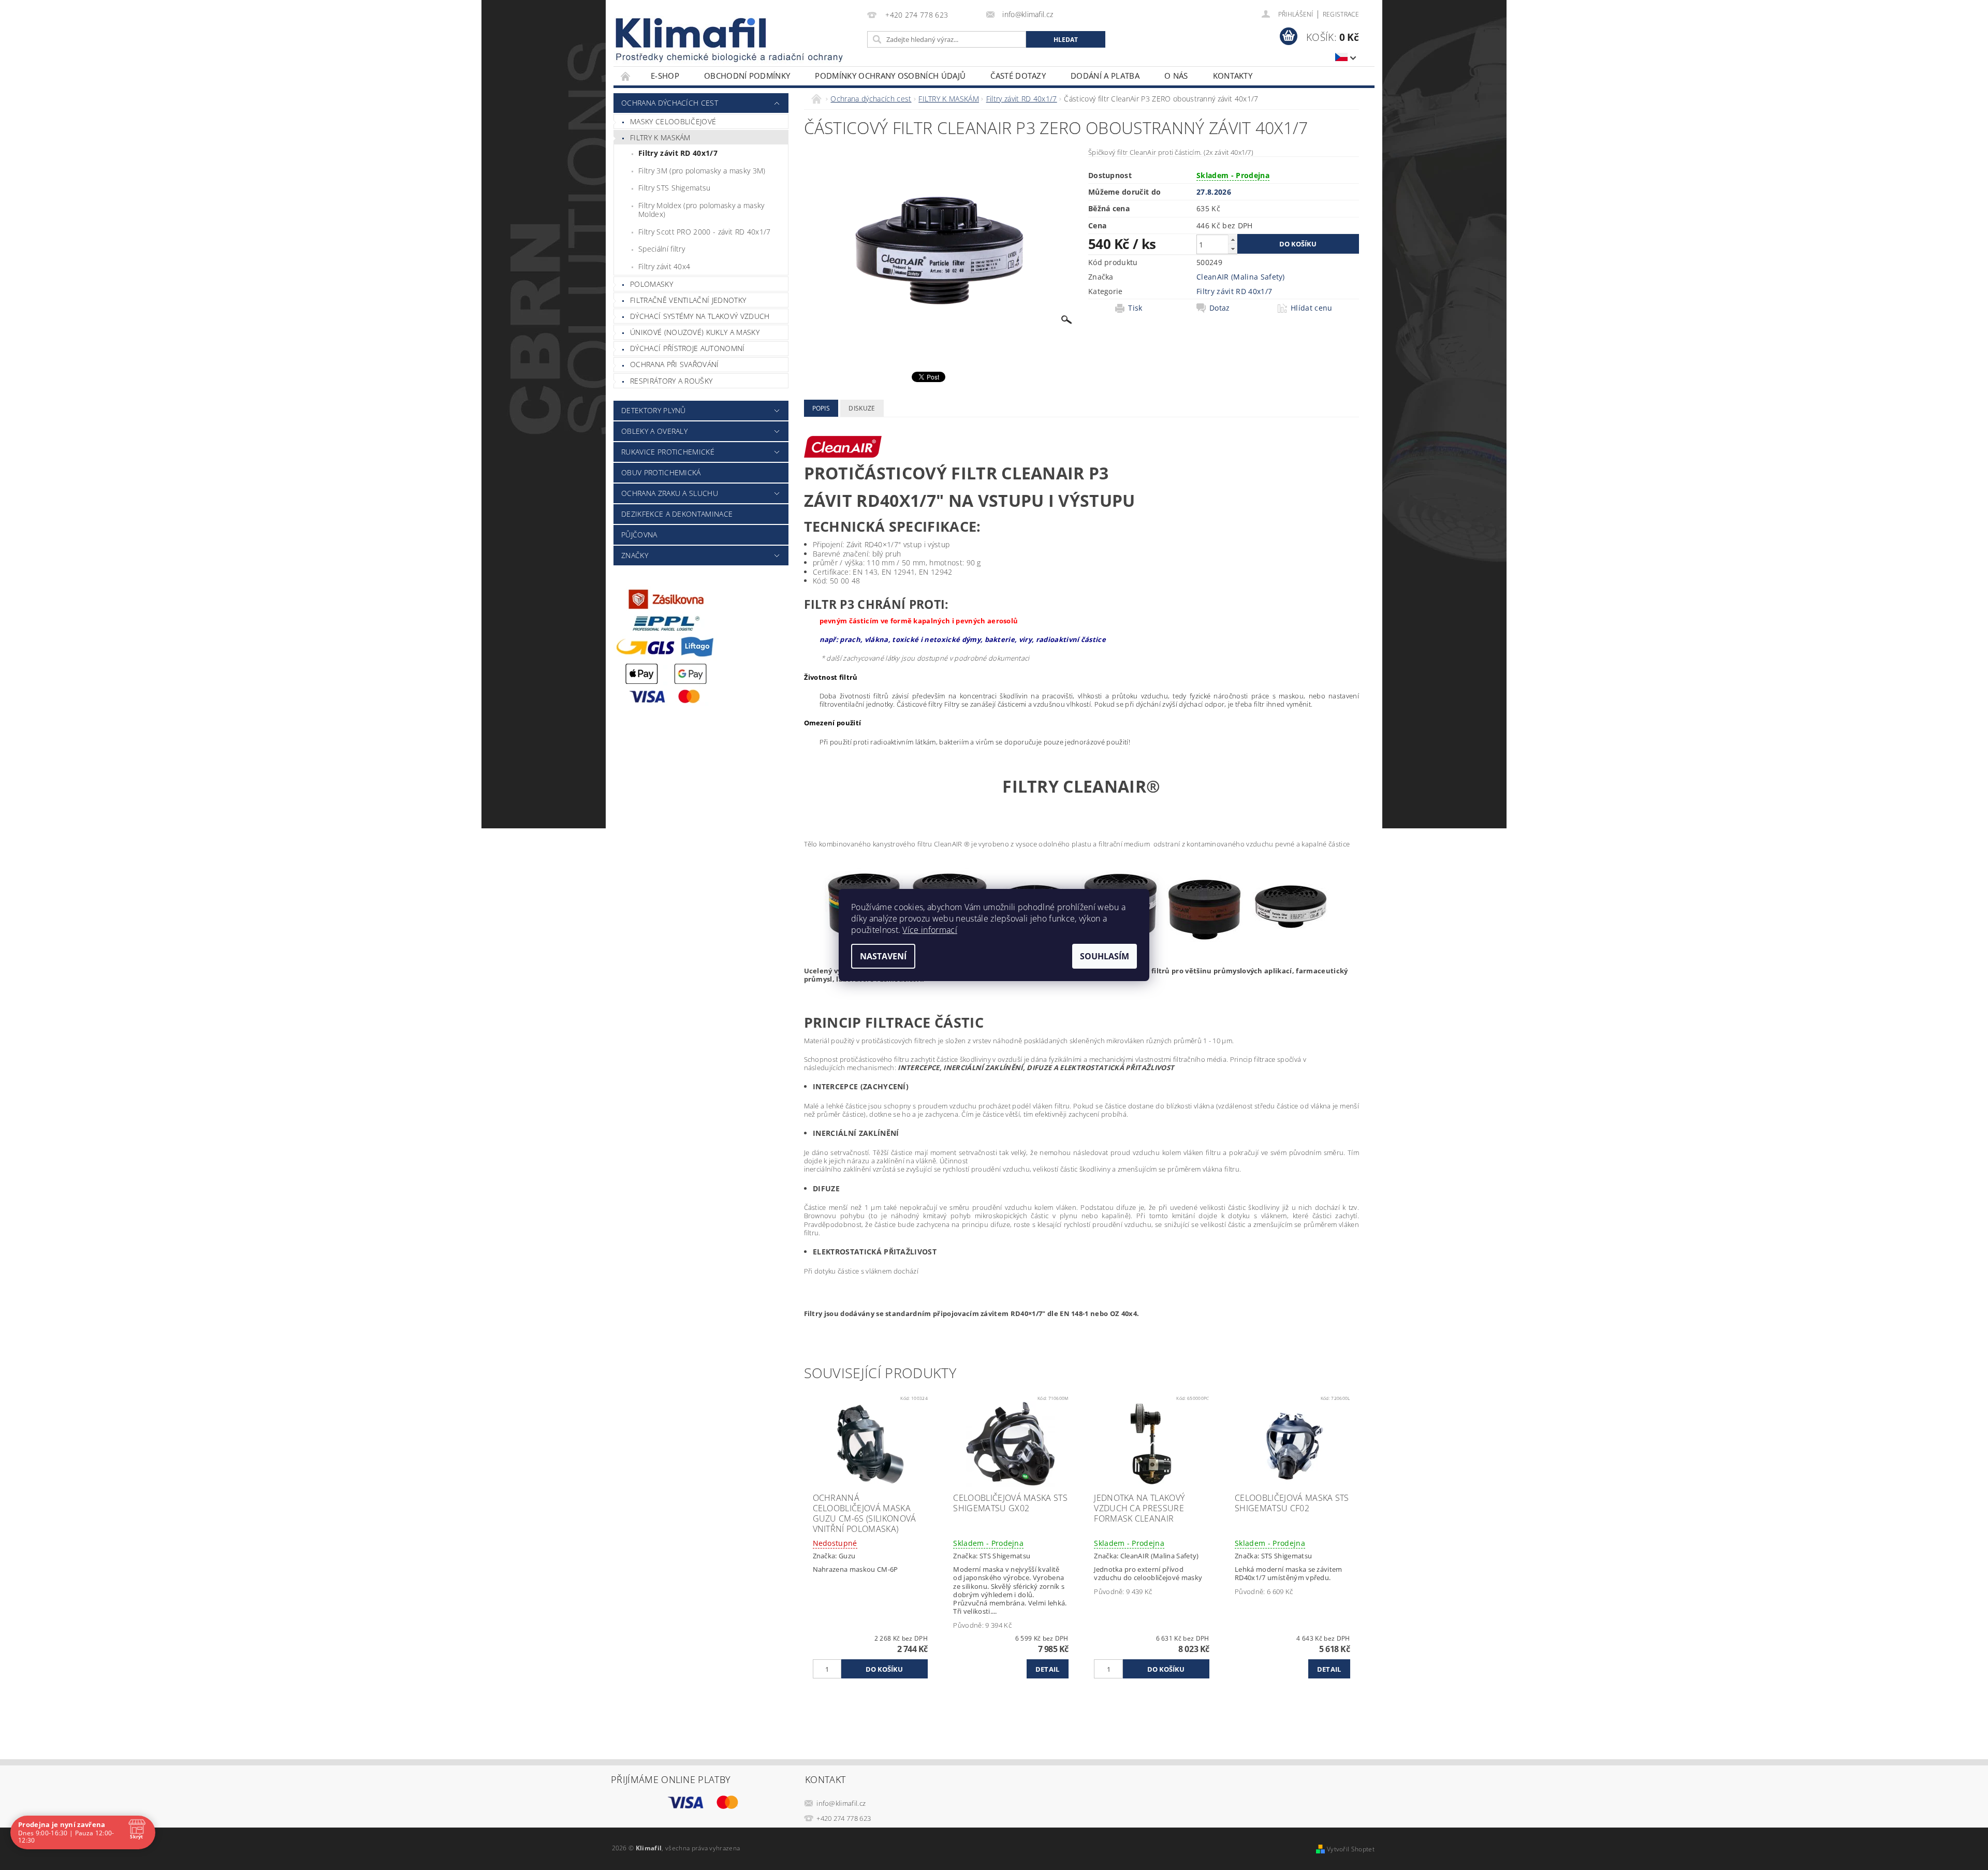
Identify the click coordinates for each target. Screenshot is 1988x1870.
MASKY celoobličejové (673, 121)
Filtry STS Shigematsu (675, 188)
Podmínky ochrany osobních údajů (890, 76)
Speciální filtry (662, 249)
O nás (1176, 76)
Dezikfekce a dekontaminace (677, 514)
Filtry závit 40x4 (664, 266)
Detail (1048, 1669)
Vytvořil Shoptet (1351, 1849)
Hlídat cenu (1312, 308)
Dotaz (1220, 308)
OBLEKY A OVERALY (654, 431)
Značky (635, 555)
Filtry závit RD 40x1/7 (678, 153)
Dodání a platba (1105, 76)
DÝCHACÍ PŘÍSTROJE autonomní (688, 348)
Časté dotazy (1018, 76)
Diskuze (862, 408)
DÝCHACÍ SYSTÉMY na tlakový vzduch (700, 316)
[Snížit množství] (1233, 249)
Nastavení (883, 956)
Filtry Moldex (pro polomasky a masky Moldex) (701, 210)
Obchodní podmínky (747, 76)
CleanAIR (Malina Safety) (1241, 277)
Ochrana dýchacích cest (670, 103)
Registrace (1341, 14)
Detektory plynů (654, 410)
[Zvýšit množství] (1233, 239)
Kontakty (1233, 76)
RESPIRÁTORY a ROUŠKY (671, 381)
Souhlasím (1105, 956)
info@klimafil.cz (841, 1803)
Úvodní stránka (626, 76)
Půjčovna (639, 535)
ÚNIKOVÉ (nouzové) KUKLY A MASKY (695, 332)
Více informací (930, 930)
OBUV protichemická (661, 472)
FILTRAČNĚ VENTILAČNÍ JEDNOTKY (688, 300)
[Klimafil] (692, 33)
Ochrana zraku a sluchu (670, 493)
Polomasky (652, 284)
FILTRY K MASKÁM (660, 137)
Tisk (1135, 308)
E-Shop (665, 76)
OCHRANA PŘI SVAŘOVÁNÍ (675, 364)
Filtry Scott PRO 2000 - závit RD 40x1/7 (704, 232)
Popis (821, 408)
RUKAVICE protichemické (668, 452)
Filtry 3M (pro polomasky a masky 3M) (702, 171)
